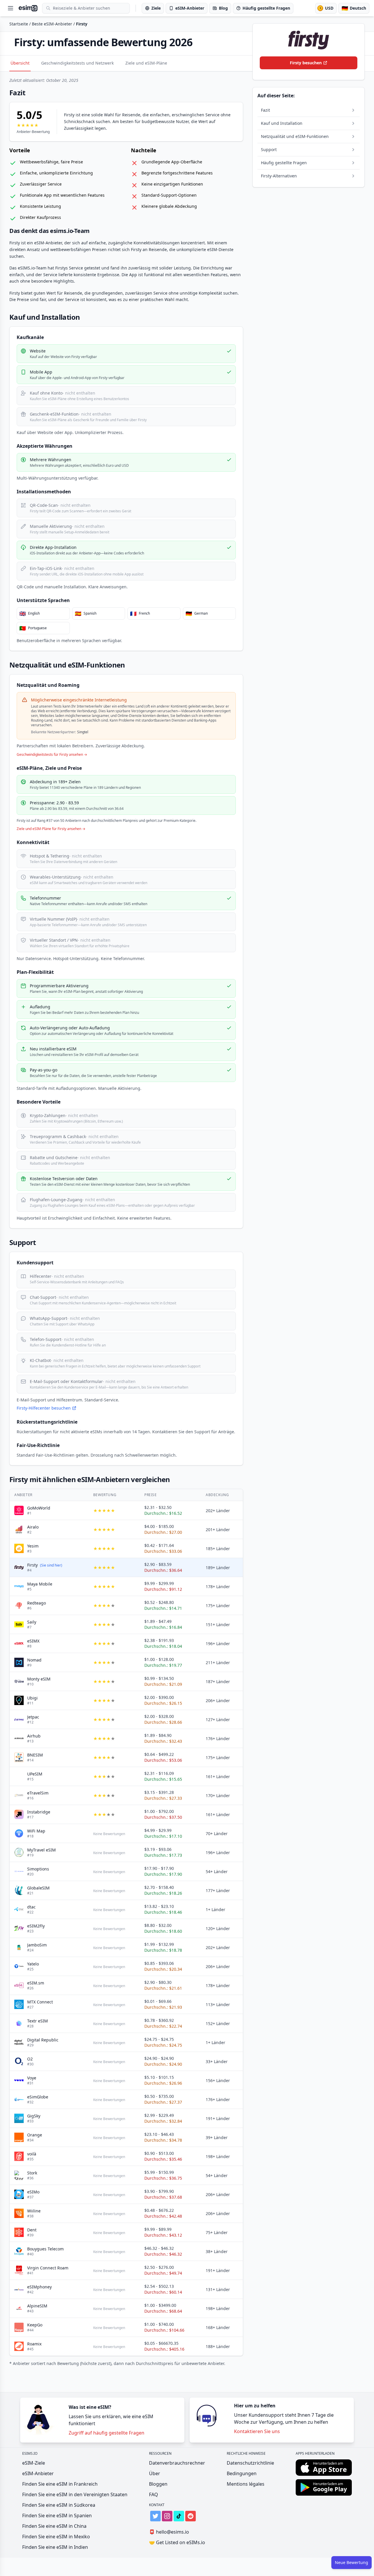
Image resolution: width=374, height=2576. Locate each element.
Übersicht (20, 63)
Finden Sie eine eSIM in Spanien (57, 2516)
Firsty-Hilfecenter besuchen (44, 1408)
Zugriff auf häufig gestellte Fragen (107, 2433)
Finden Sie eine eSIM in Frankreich (60, 2484)
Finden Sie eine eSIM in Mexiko (56, 2537)
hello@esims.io (169, 2532)
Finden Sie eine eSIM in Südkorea (59, 2505)
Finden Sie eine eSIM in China (54, 2526)
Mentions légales (246, 2484)
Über (155, 2473)
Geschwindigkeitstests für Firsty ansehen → (52, 755)
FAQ (154, 2494)
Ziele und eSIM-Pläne (146, 63)
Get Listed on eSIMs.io (177, 2542)
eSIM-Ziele (34, 2463)
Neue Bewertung (352, 2562)
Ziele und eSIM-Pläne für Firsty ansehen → (51, 829)
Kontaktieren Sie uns (257, 2431)
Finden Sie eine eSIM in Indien (55, 2547)
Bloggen (158, 2484)
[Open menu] (11, 8)
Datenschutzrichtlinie (250, 2463)
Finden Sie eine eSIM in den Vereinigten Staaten (75, 2494)
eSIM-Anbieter (38, 2473)
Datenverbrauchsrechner (177, 2463)
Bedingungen (242, 2473)
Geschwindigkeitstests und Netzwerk (77, 63)
